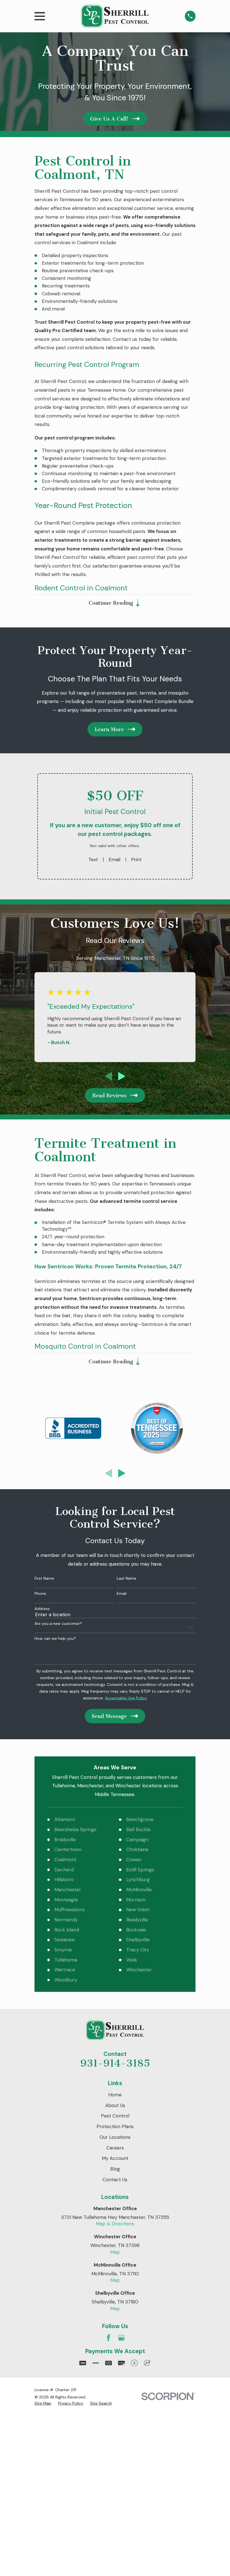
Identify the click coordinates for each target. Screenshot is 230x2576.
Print (136, 860)
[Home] (115, 16)
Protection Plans (115, 2126)
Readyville (137, 1920)
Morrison (136, 1900)
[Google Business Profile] (121, 2338)
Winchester (139, 1970)
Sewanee (65, 1940)
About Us (115, 2105)
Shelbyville (138, 1940)
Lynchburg (138, 1879)
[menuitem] (43, 2403)
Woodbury (66, 1980)
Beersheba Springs (75, 1829)
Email (114, 860)
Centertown (68, 1849)
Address (42, 1609)
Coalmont (65, 1860)
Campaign (137, 1840)
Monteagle (66, 1900)
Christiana (137, 1849)
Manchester (68, 1890)
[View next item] (122, 1076)
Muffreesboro (70, 1910)
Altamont (65, 1819)
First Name (44, 1578)
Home (115, 2095)
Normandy (66, 1920)
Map (115, 2252)
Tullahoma (66, 1960)
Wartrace (65, 1970)
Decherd (64, 1870)
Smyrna (63, 1950)
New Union (138, 1910)
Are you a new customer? (58, 1624)
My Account (115, 2158)
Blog (115, 2169)
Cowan (134, 1860)
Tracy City (138, 1950)
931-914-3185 (115, 2063)
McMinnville (139, 1890)
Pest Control (115, 2116)
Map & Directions (115, 2224)
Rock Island (67, 1930)
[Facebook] (109, 2338)
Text (93, 860)
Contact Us (115, 2180)
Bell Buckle (138, 1829)
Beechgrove (140, 1819)
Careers (115, 2148)
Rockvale (136, 1930)
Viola (131, 1960)
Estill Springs (140, 1870)
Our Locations (115, 2137)
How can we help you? (55, 1639)
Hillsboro (64, 1879)
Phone (40, 1594)
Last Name (127, 1578)
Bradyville (65, 1840)
